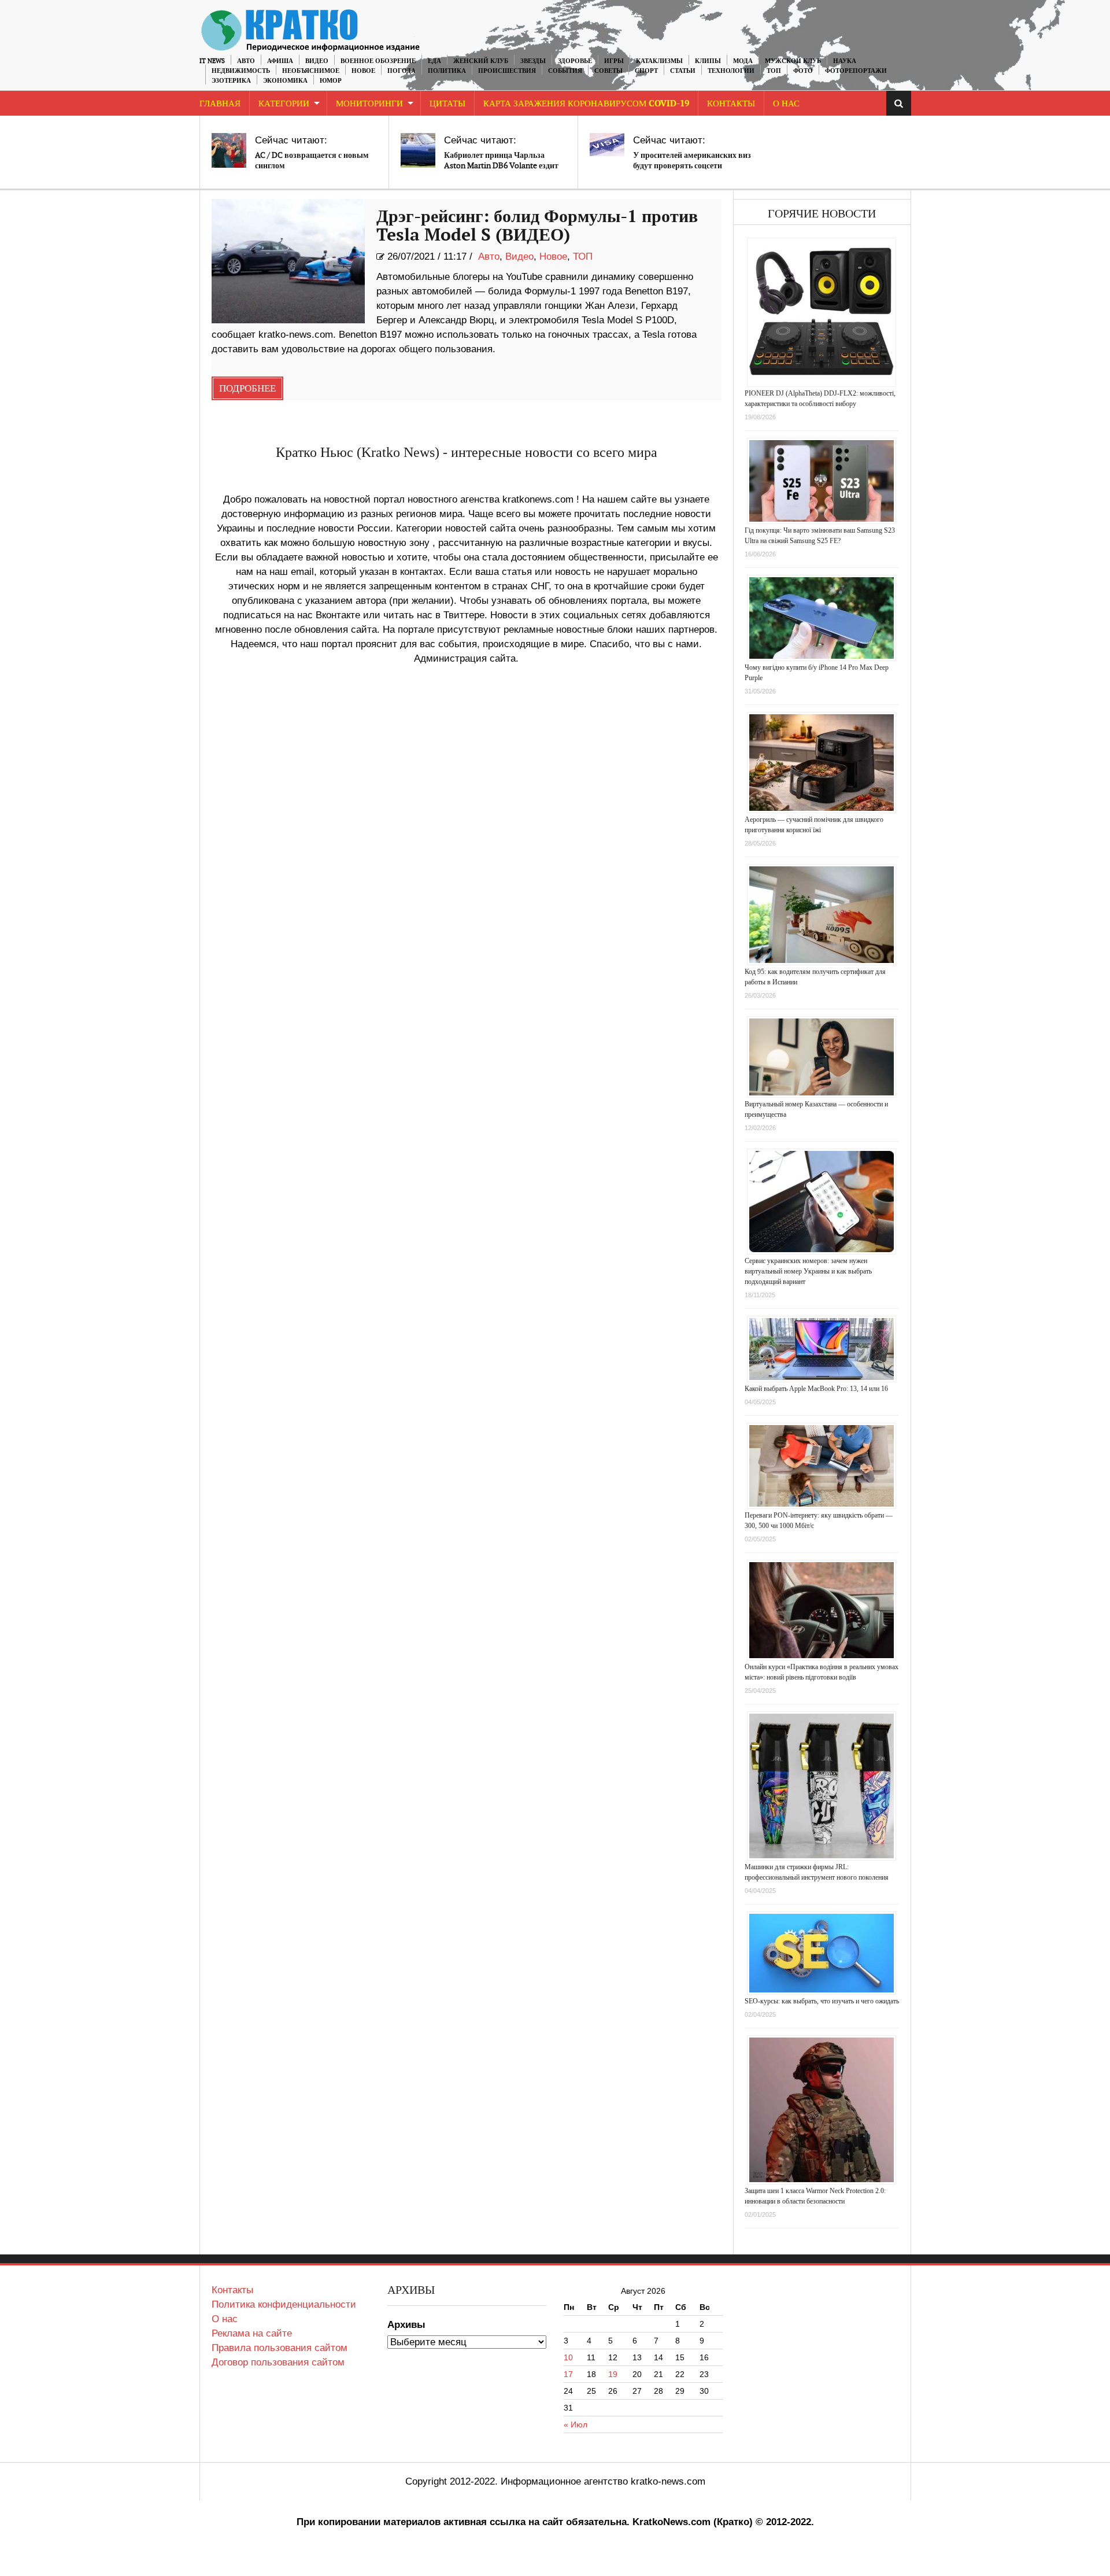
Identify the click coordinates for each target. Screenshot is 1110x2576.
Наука (845, 61)
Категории (284, 104)
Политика (447, 71)
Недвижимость (241, 71)
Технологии (731, 71)
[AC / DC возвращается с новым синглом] (229, 150)
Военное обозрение (378, 61)
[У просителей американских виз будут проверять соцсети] (607, 145)
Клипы (708, 61)
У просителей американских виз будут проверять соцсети (692, 160)
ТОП (774, 71)
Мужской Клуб (793, 61)
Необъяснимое (311, 71)
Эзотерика (231, 81)
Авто (246, 61)
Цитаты (447, 104)
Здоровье (575, 61)
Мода (743, 61)
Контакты (731, 104)
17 (568, 2374)
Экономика (285, 81)
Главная (220, 104)
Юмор (331, 81)
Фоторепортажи (856, 71)
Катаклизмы (659, 61)
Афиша (280, 61)
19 (613, 2374)
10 (568, 2357)
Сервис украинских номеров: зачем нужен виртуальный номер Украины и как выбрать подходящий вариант (808, 1271)
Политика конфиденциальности (284, 2304)
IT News (212, 61)
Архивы (406, 2325)
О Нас (786, 104)
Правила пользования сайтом (280, 2348)
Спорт (646, 71)
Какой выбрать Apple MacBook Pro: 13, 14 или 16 (816, 1389)
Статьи (683, 71)
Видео (317, 61)
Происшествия (507, 71)
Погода (402, 71)
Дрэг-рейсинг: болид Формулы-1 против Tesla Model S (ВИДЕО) (537, 226)
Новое (363, 71)
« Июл (576, 2424)
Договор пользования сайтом (278, 2362)
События (565, 71)
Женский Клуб (481, 61)
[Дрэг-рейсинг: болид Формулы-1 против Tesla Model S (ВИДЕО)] (288, 261)
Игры (614, 61)
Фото (803, 71)
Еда (434, 61)
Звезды (533, 61)
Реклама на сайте (252, 2333)
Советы (608, 71)
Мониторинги (369, 104)
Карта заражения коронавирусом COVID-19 (586, 104)
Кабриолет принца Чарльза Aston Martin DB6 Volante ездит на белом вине (501, 166)
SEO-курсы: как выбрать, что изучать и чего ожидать (822, 2001)
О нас (225, 2319)
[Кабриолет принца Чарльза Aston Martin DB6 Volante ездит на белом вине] (418, 150)
